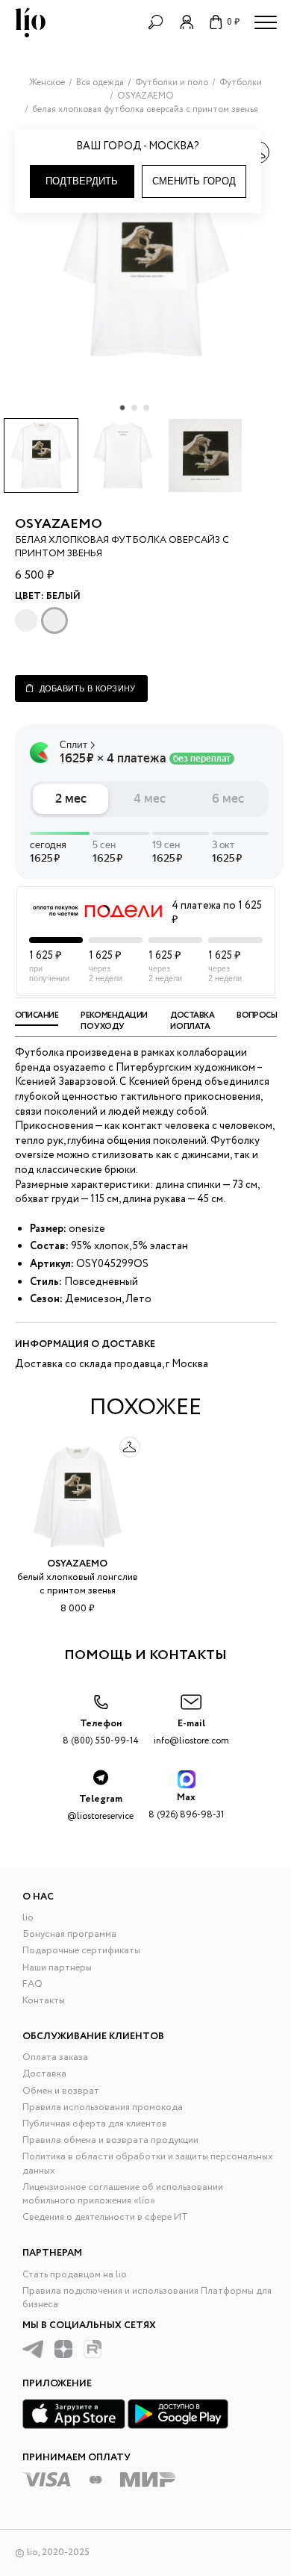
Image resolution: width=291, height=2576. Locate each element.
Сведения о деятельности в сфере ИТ (105, 2217)
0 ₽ (233, 22)
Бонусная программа (69, 1934)
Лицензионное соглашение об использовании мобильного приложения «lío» (123, 2194)
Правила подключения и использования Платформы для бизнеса (147, 2298)
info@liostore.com (191, 1732)
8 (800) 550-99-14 (101, 1732)
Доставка (44, 2074)
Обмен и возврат (61, 2091)
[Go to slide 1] (122, 408)
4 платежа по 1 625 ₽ (217, 914)
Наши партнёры (57, 1968)
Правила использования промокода (103, 2107)
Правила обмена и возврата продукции (110, 2140)
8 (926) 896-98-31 (186, 1806)
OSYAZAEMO (59, 524)
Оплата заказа (55, 2057)
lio (28, 1918)
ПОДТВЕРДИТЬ (82, 181)
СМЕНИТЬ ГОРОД (194, 181)
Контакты (44, 2001)
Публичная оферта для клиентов (95, 2124)
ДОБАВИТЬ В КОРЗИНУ (88, 688)
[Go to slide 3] (146, 408)
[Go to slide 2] (134, 408)
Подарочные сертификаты (81, 1951)
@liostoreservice (100, 1807)
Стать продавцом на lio (75, 2275)
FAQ (32, 1984)
